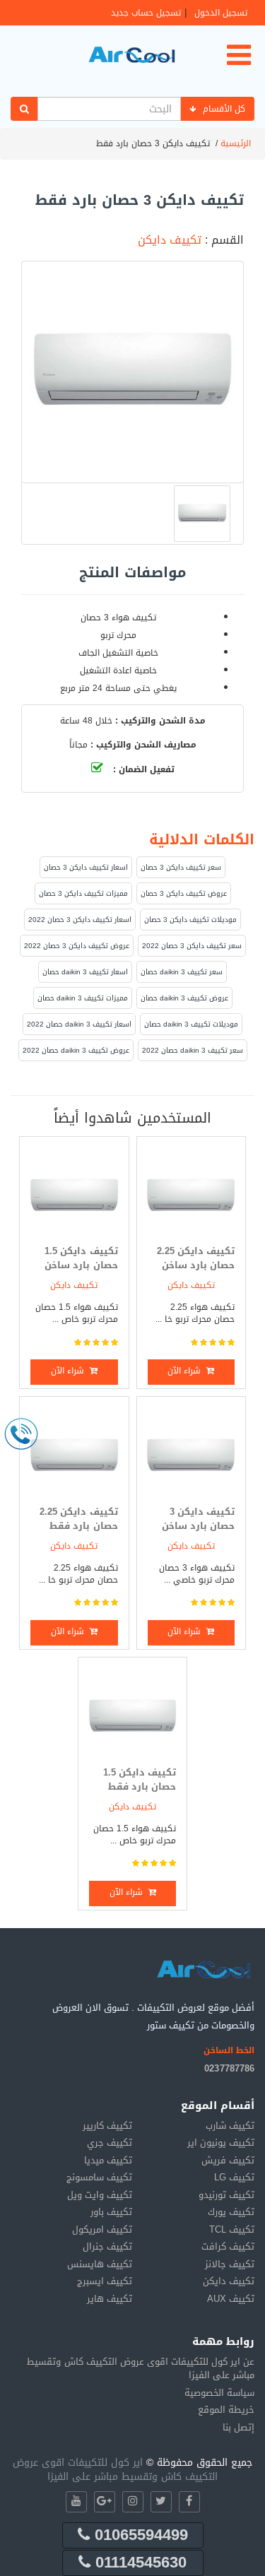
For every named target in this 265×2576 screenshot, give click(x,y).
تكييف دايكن (170, 240)
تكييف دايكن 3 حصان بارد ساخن (198, 1519)
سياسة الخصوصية (219, 2393)
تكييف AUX (231, 2299)
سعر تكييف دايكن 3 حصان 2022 (192, 946)
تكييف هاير (110, 2299)
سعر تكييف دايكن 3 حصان (181, 867)
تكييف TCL (232, 2229)
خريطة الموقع (226, 2410)
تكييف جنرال (107, 2246)
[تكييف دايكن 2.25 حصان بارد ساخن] (191, 1191)
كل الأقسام (224, 109)
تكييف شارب (230, 2126)
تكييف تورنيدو (226, 2195)
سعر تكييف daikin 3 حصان (182, 972)
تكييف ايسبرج (105, 2281)
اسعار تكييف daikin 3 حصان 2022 (79, 1024)
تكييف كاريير (107, 2126)
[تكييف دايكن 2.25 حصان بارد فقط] (74, 1451)
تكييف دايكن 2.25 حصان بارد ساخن (196, 1258)
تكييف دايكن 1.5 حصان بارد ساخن (81, 1258)
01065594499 (139, 2535)
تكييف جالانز (230, 2264)
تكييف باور (111, 2212)
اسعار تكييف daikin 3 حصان (85, 972)
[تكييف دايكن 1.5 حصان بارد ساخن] (74, 1191)
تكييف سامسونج (99, 2177)
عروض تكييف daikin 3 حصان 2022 (76, 1050)
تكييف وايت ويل (100, 2195)
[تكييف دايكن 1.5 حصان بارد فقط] (132, 1712)
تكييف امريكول (102, 2229)
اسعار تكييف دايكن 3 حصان (86, 867)
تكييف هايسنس (100, 2264)
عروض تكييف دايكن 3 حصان (184, 893)
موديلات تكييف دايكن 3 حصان (190, 920)
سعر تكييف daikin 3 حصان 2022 (193, 1050)
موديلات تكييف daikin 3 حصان (191, 1024)
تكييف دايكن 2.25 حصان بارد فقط (78, 1519)
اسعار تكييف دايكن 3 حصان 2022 (80, 920)
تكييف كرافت (228, 2246)
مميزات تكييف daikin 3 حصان (83, 998)
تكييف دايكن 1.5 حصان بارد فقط (140, 1780)
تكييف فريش (228, 2160)
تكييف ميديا (108, 2160)
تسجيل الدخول (221, 13)
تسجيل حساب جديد (146, 13)
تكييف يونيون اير (221, 2143)
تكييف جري (110, 2143)
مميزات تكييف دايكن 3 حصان (83, 893)
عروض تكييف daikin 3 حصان (184, 998)
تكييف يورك (231, 2212)
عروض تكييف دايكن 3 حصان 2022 (77, 946)
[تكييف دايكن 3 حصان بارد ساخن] (191, 1451)
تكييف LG (234, 2177)
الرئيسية (236, 143)
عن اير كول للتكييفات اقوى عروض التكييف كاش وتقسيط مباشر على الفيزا (141, 2369)
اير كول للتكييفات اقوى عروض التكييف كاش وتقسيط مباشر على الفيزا (115, 2470)
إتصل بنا (238, 2427)
